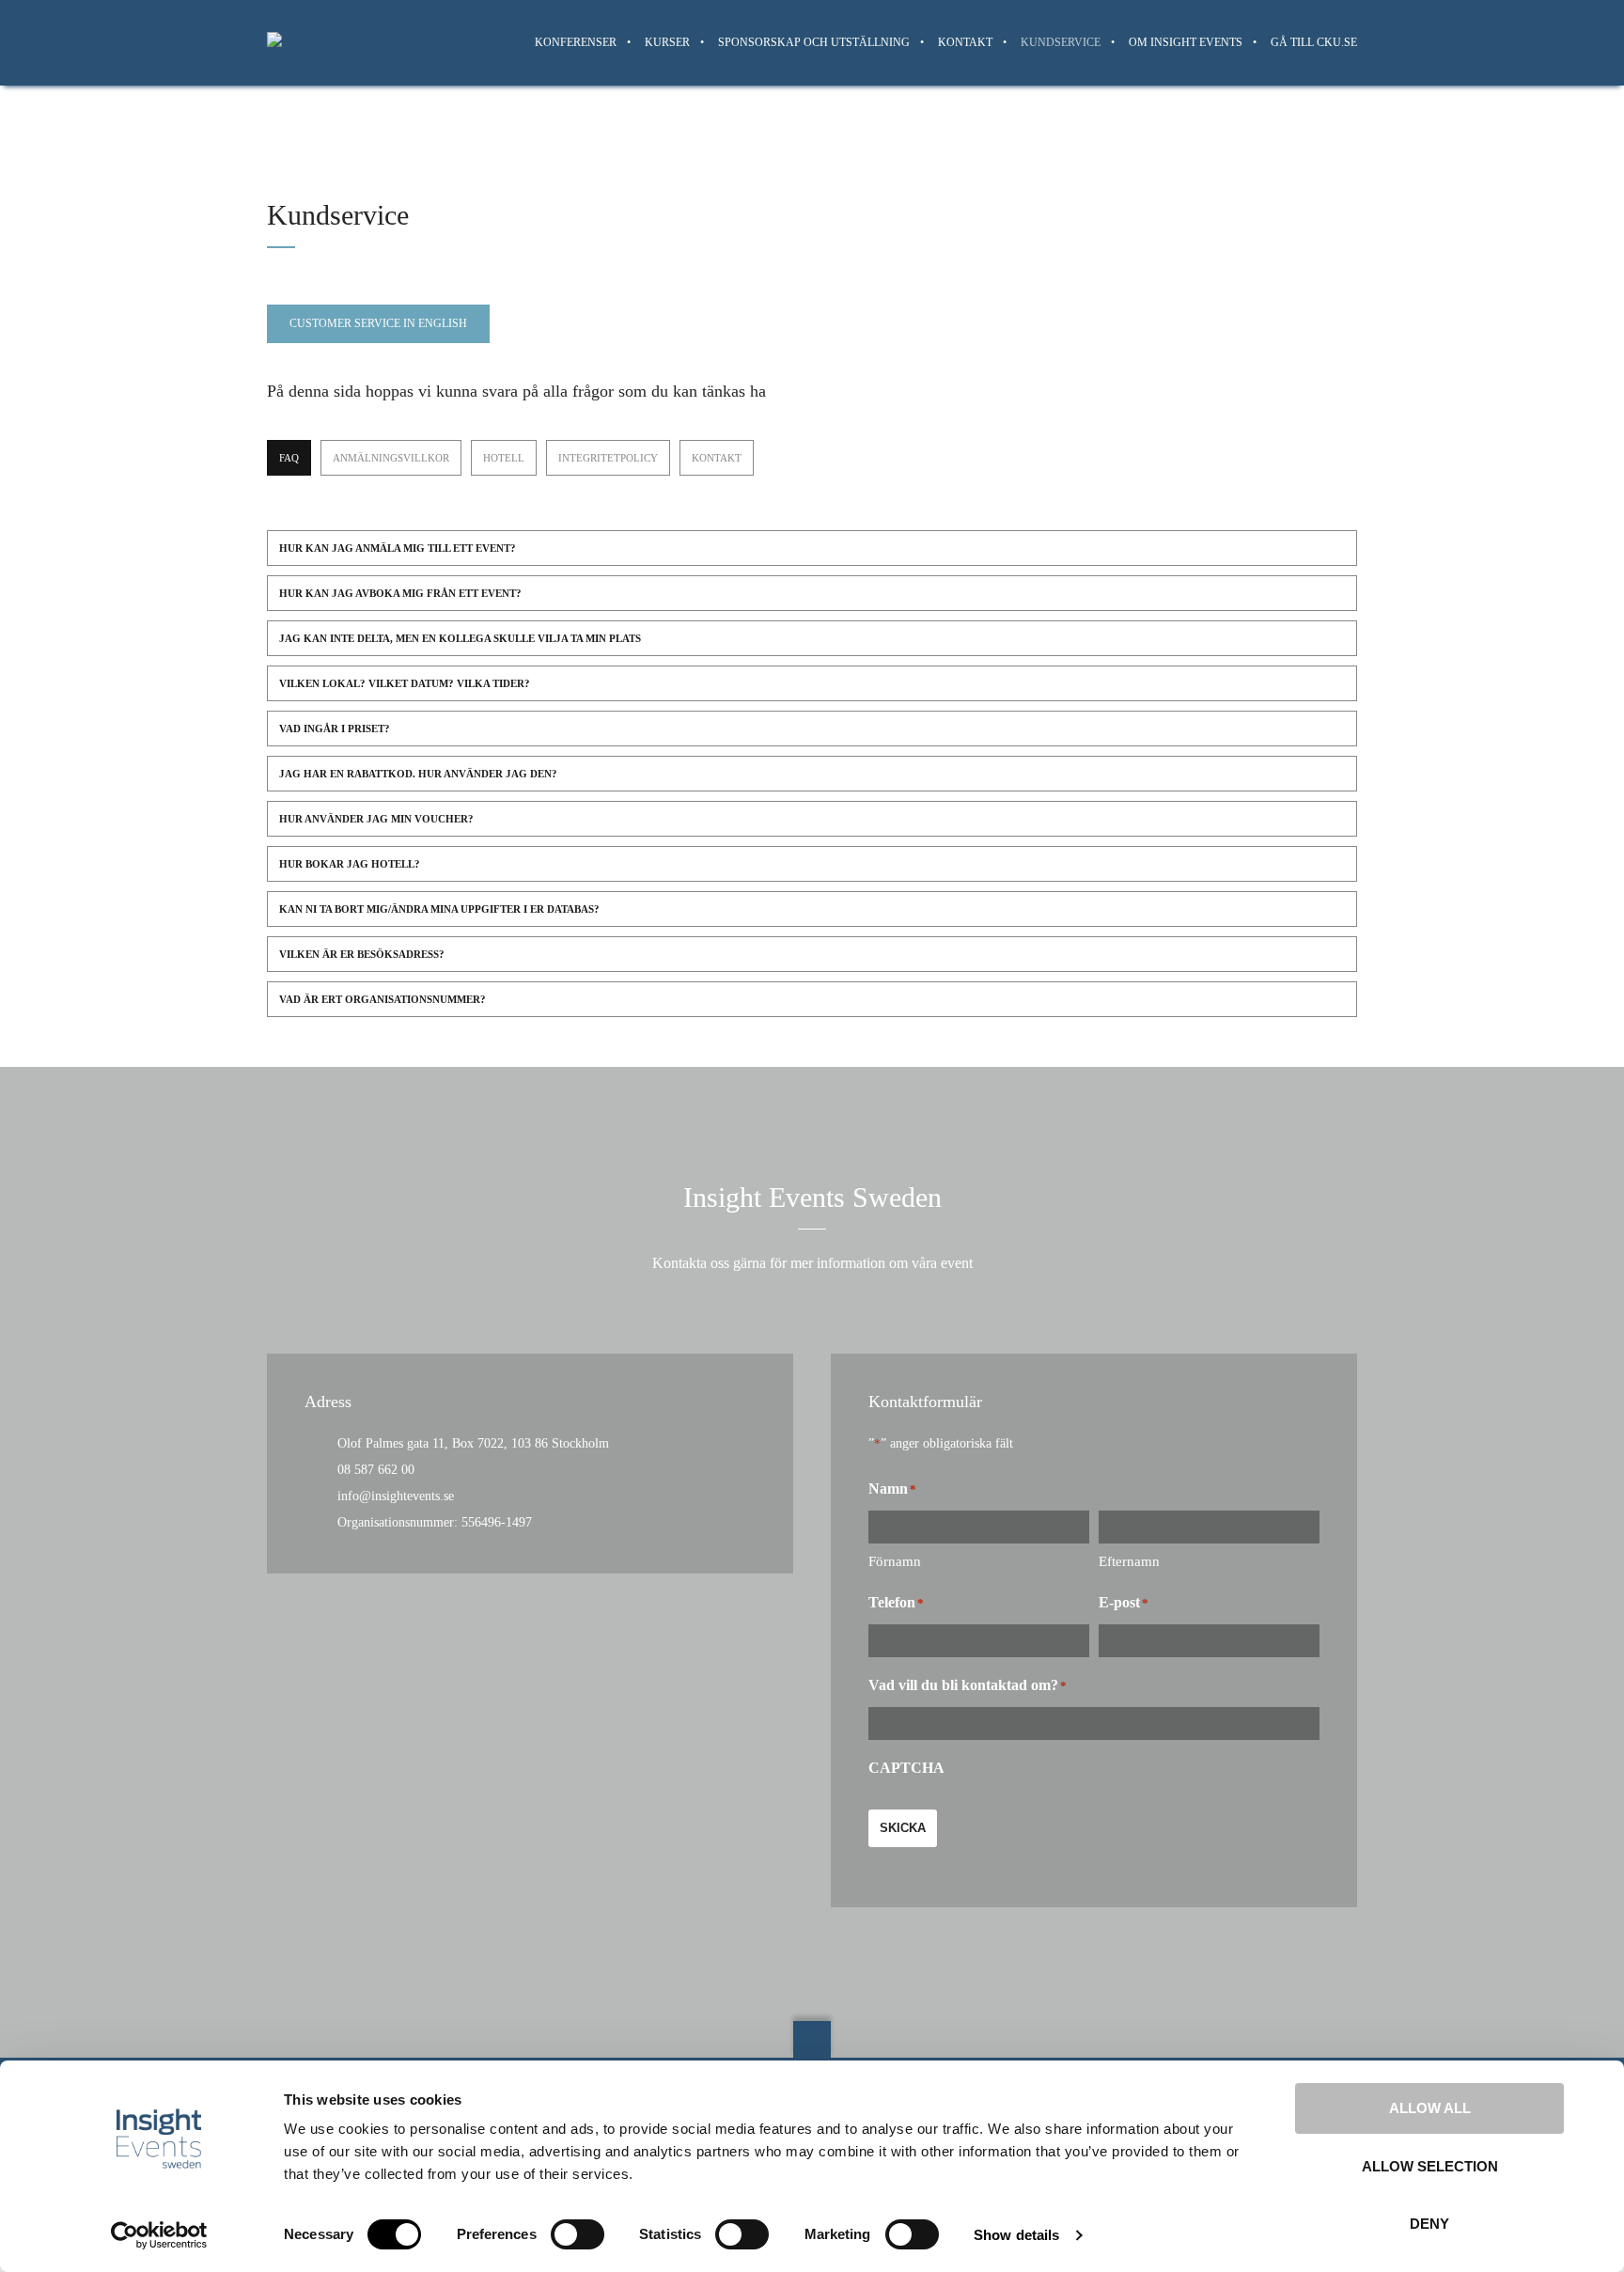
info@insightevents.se (396, 1496)
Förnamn (895, 1561)
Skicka (903, 1828)
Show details (1016, 2235)
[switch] (578, 2234)
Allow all (1430, 2108)
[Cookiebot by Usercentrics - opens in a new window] (159, 2235)
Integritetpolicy (608, 458)
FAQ (289, 458)
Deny (1429, 2224)
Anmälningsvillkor (391, 458)
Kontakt (717, 458)
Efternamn (1129, 1561)
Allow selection (1430, 2166)
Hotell (504, 458)
